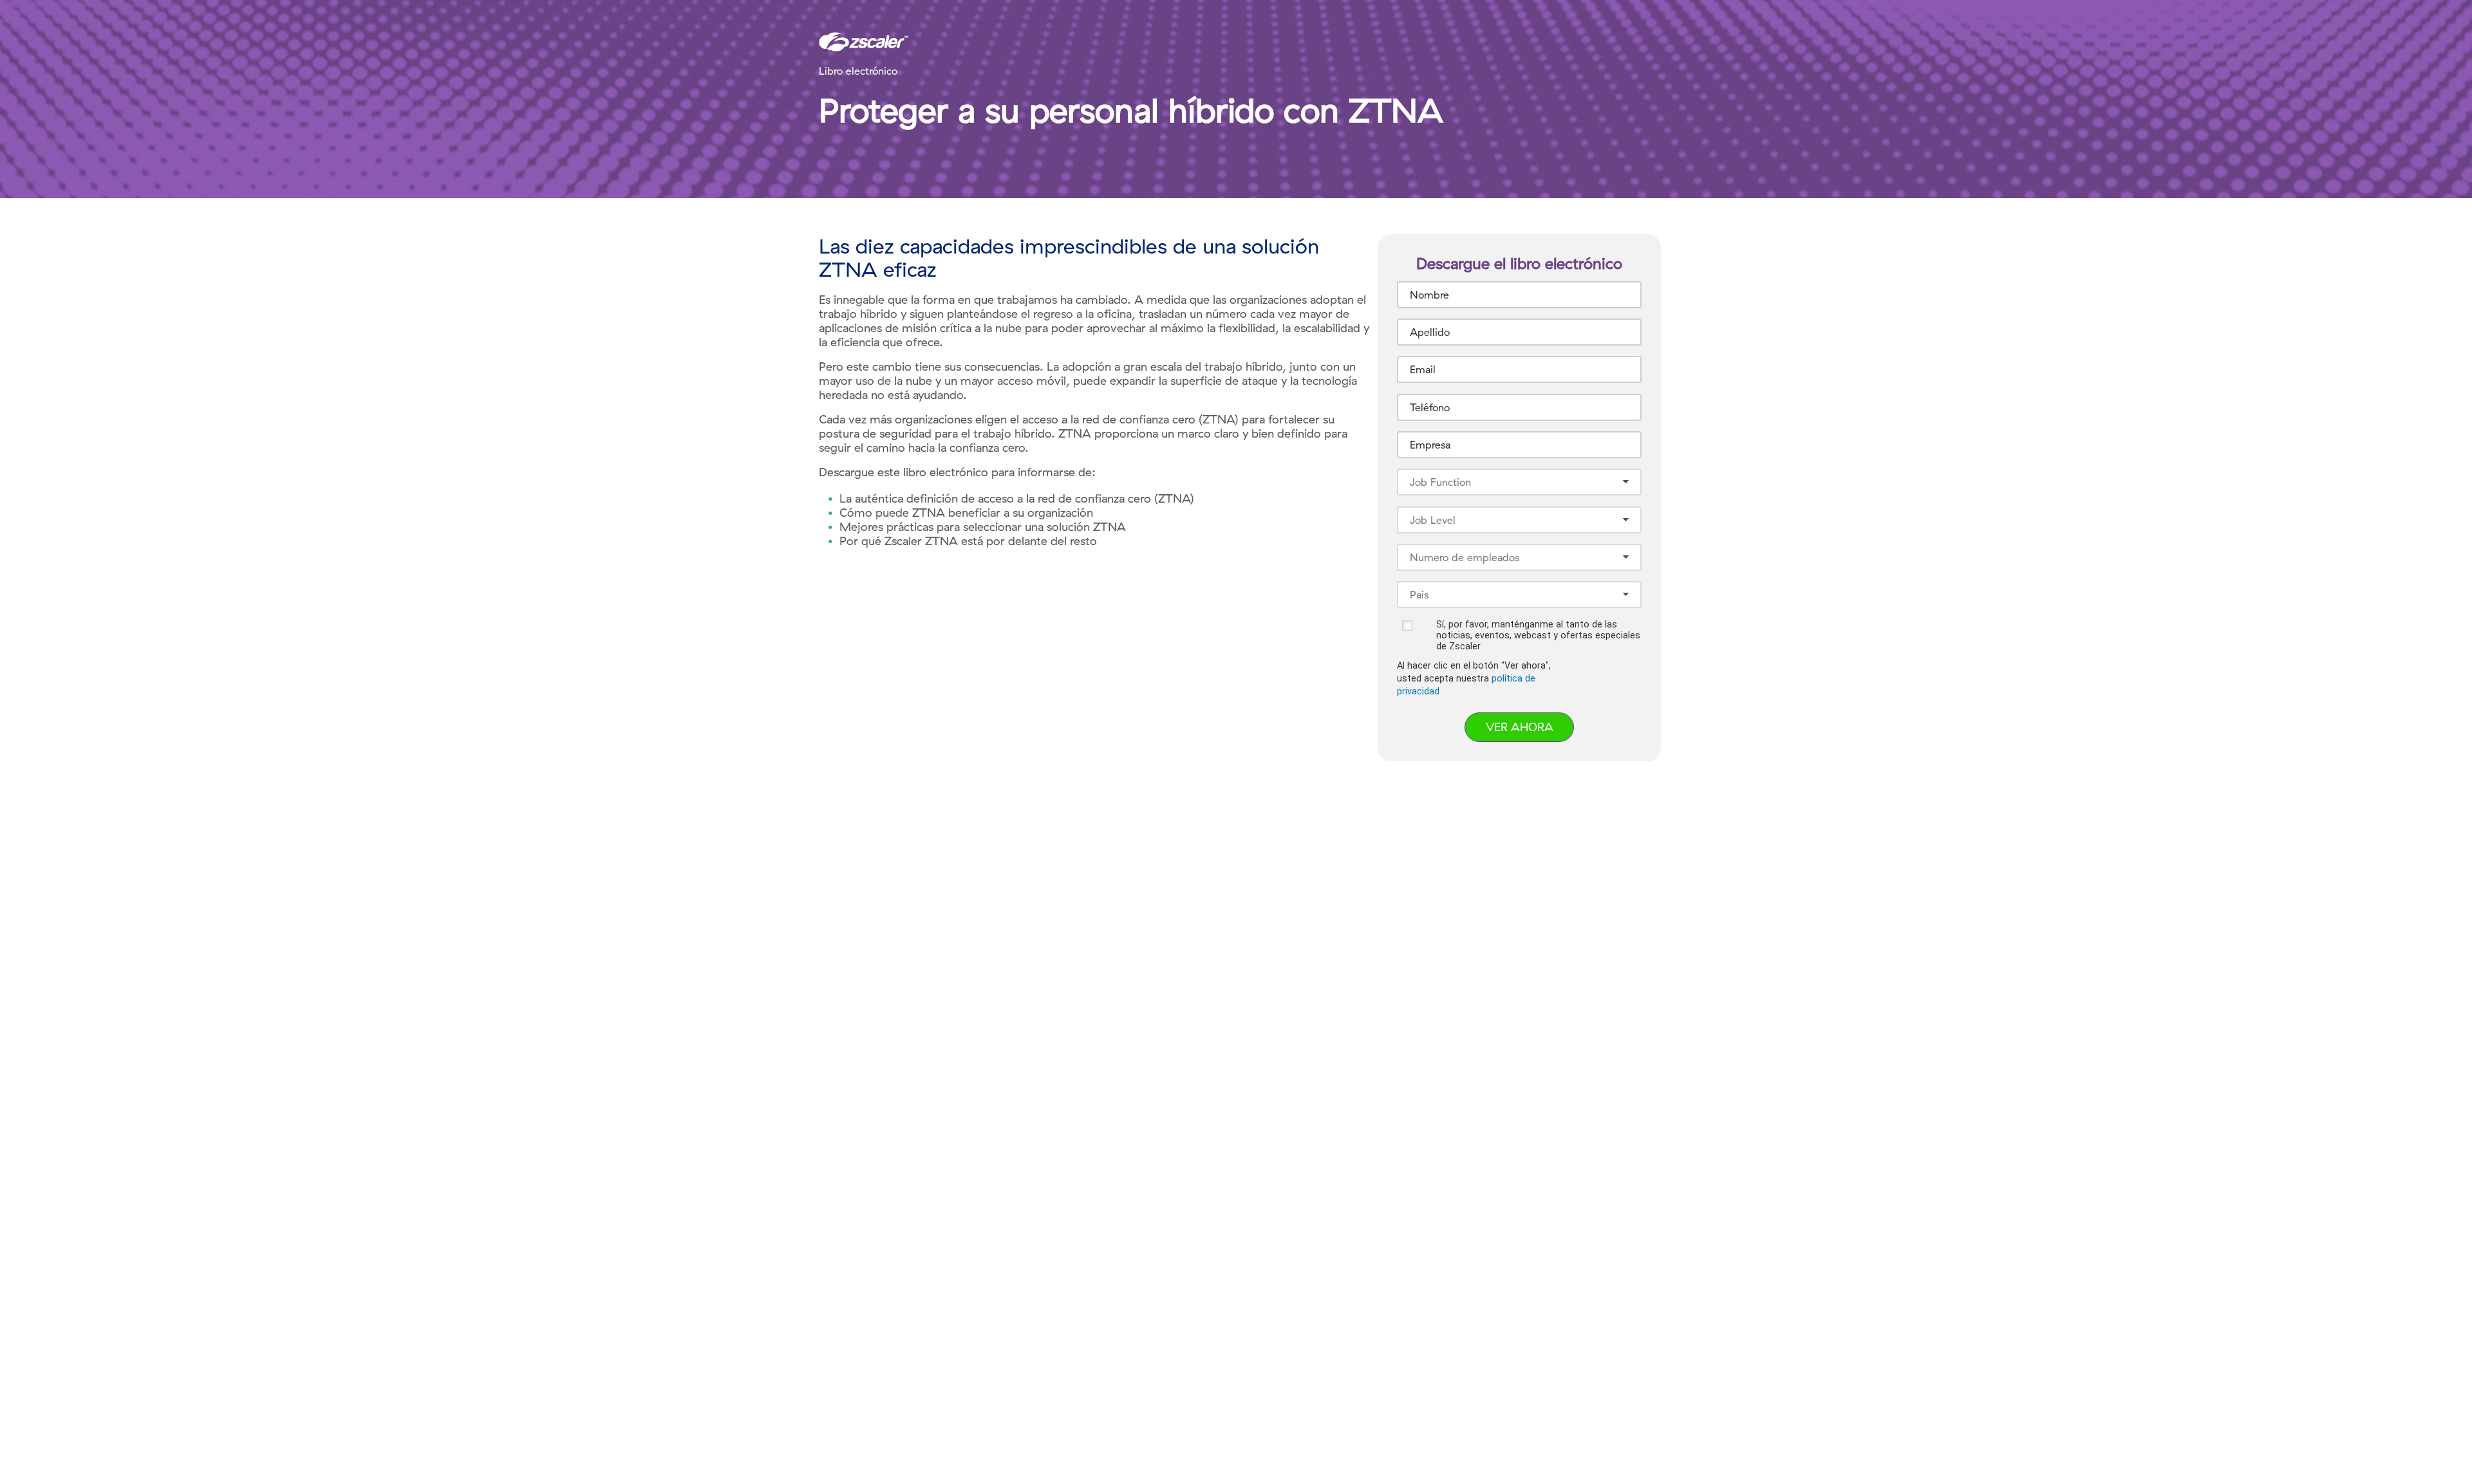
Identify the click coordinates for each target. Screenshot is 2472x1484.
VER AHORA (1520, 727)
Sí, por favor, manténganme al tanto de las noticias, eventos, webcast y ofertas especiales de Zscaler (1538, 635)
